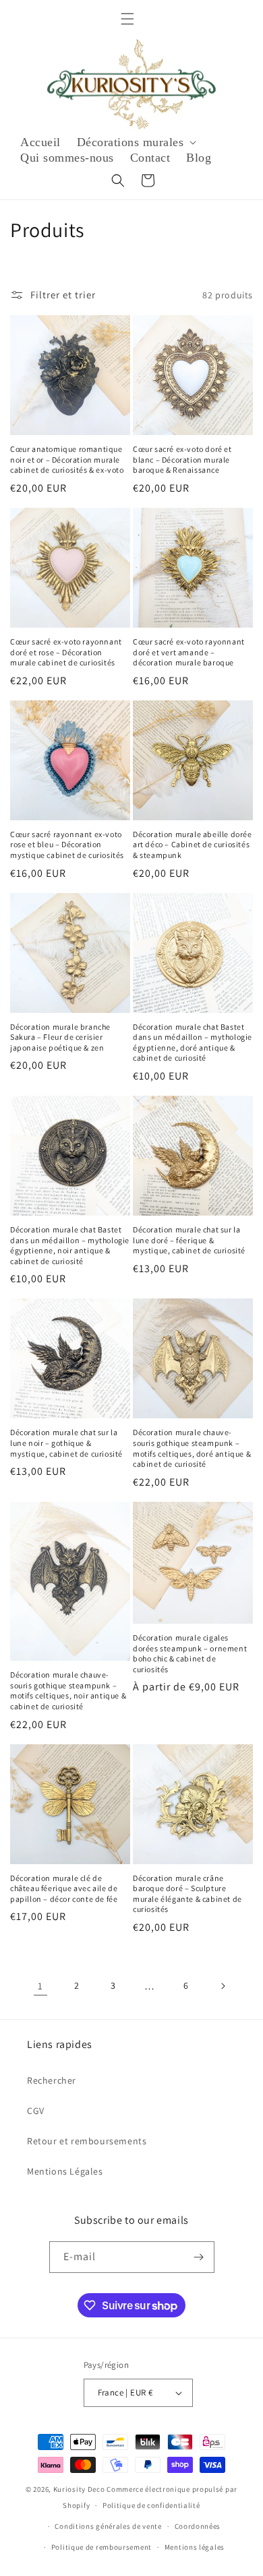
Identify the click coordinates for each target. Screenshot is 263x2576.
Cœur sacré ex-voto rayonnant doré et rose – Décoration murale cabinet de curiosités (66, 652)
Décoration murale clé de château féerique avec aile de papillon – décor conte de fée (64, 1888)
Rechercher (52, 2080)
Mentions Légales (65, 2171)
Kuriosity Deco (79, 2489)
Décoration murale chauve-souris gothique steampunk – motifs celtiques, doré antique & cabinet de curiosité (192, 1448)
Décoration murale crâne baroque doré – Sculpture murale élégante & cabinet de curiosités (187, 1894)
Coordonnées (198, 2526)
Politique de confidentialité (151, 2505)
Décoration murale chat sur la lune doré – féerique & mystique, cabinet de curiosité (189, 1240)
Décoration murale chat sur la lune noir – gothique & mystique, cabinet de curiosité (66, 1443)
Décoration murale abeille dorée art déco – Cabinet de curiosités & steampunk (193, 845)
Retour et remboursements (87, 2141)
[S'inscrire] (199, 2257)
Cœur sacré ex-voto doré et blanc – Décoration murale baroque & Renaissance (182, 459)
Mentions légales (195, 2547)
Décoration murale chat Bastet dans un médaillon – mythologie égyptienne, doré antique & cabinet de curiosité (193, 1043)
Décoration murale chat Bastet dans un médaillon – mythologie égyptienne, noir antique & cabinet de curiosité (70, 1245)
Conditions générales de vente (108, 2526)
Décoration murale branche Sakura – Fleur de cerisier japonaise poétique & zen (60, 1037)
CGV (36, 2111)
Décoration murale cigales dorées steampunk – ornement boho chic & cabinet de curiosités (190, 1653)
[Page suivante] (223, 1986)
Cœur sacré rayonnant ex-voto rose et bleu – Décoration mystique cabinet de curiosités (67, 845)
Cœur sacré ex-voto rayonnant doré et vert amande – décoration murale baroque (189, 652)
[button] (127, 19)
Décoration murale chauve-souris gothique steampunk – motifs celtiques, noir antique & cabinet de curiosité (68, 1690)
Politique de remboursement (101, 2547)
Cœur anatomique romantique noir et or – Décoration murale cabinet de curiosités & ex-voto (67, 459)
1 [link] (40, 1986)
